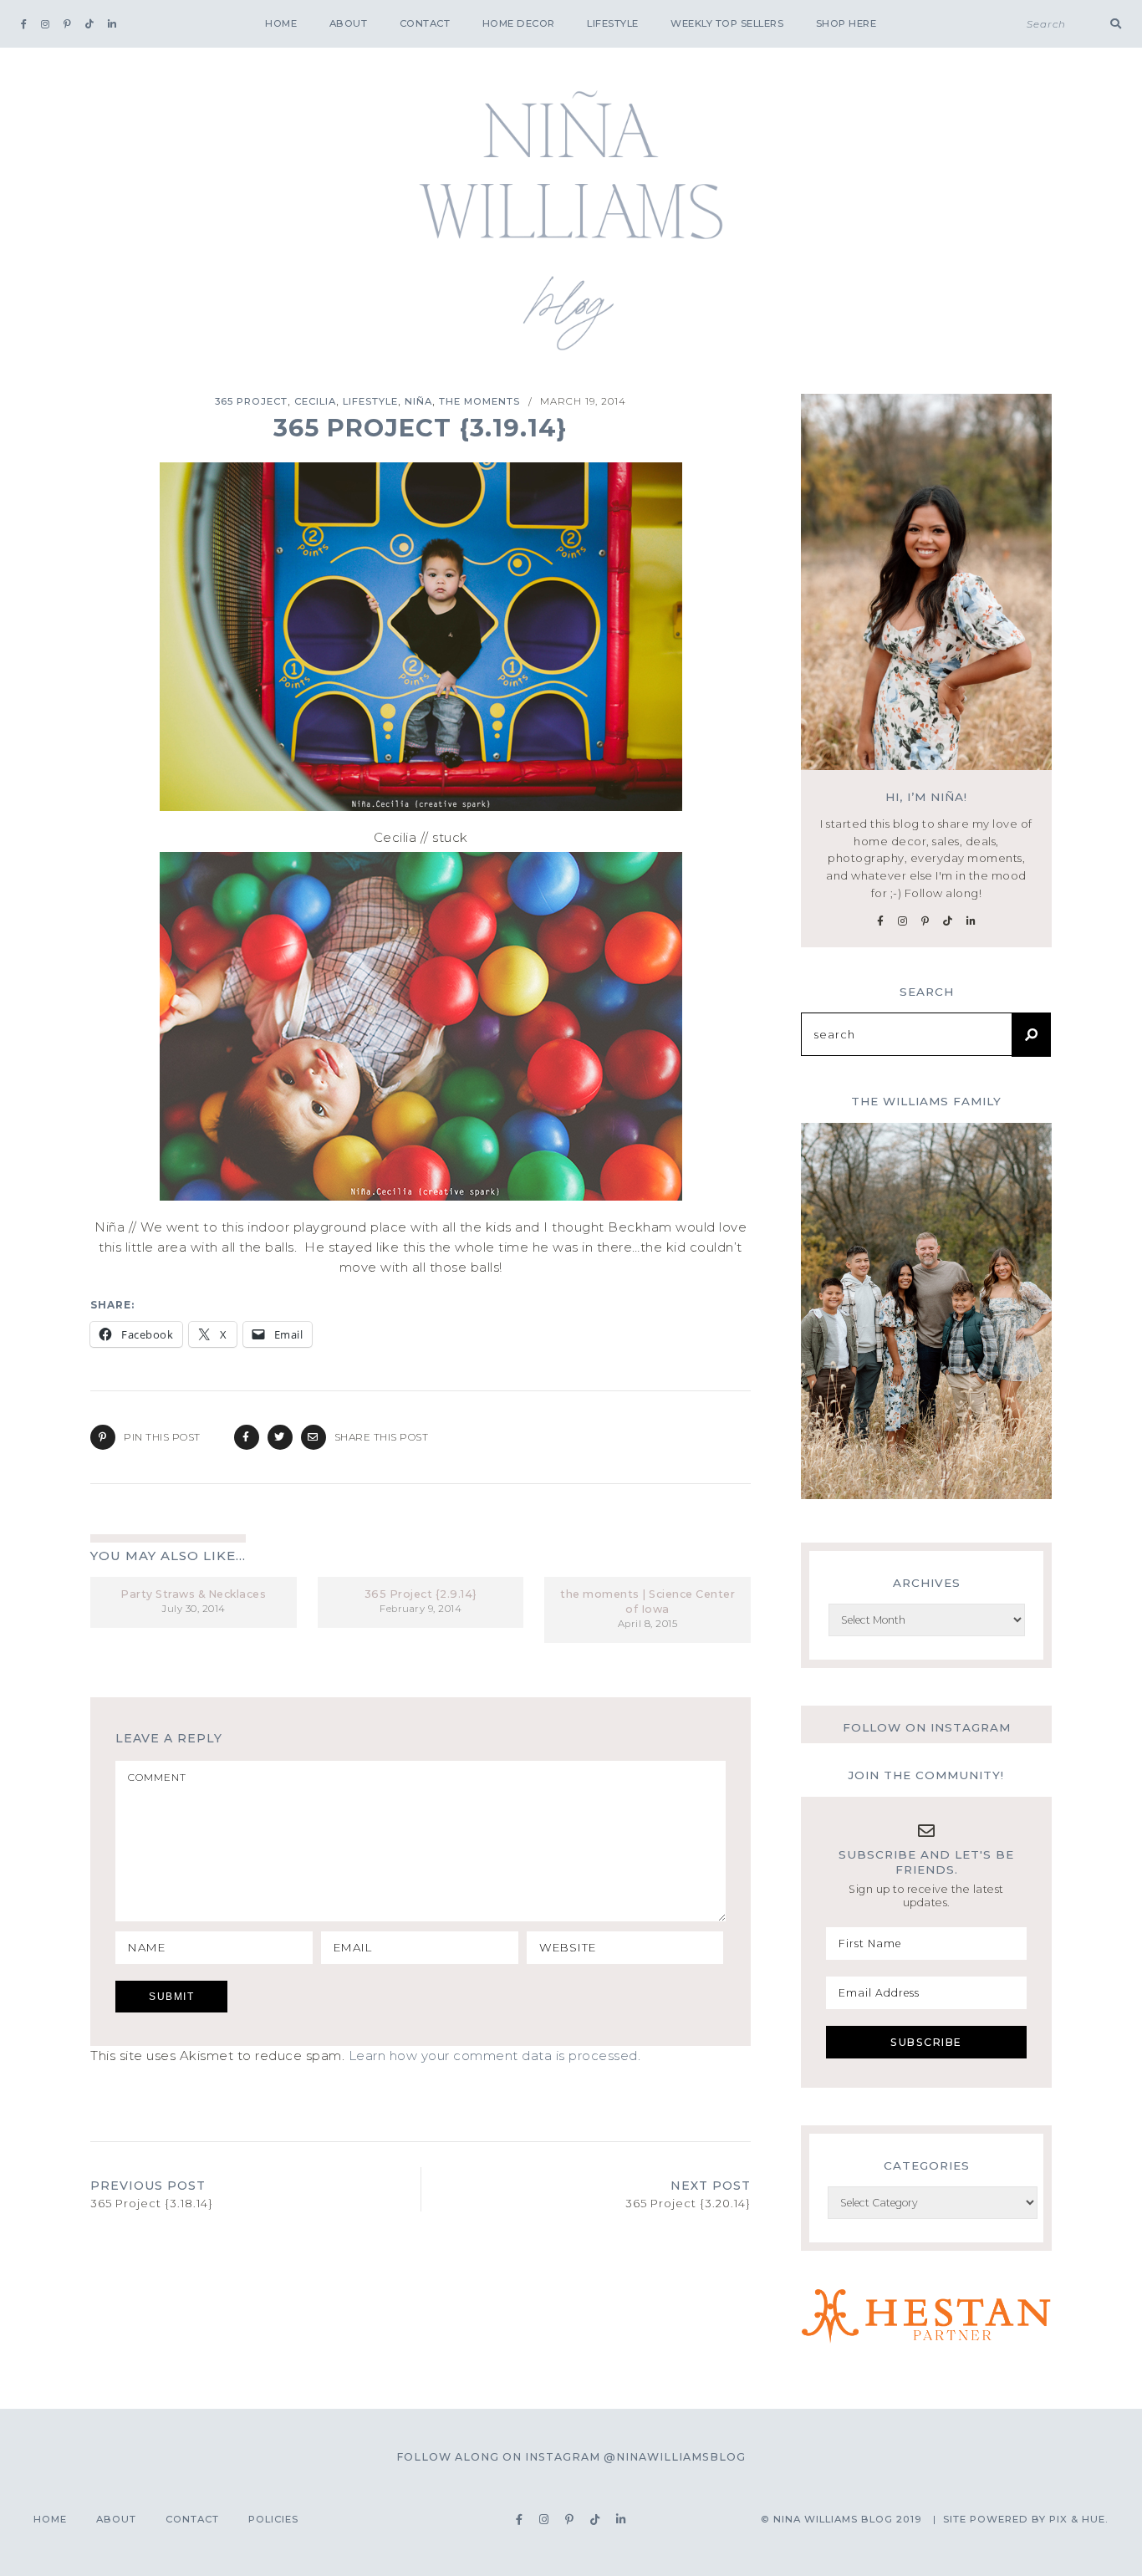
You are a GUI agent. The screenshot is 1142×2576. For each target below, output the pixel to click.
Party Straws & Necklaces (193, 1594)
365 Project (251, 401)
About (349, 23)
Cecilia (315, 401)
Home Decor (519, 23)
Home (281, 23)
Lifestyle (613, 23)
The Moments (479, 401)
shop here (846, 23)
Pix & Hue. (1079, 2519)
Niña (418, 401)
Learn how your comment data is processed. (495, 2056)
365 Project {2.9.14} (421, 1594)
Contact (425, 23)
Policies (273, 2519)
